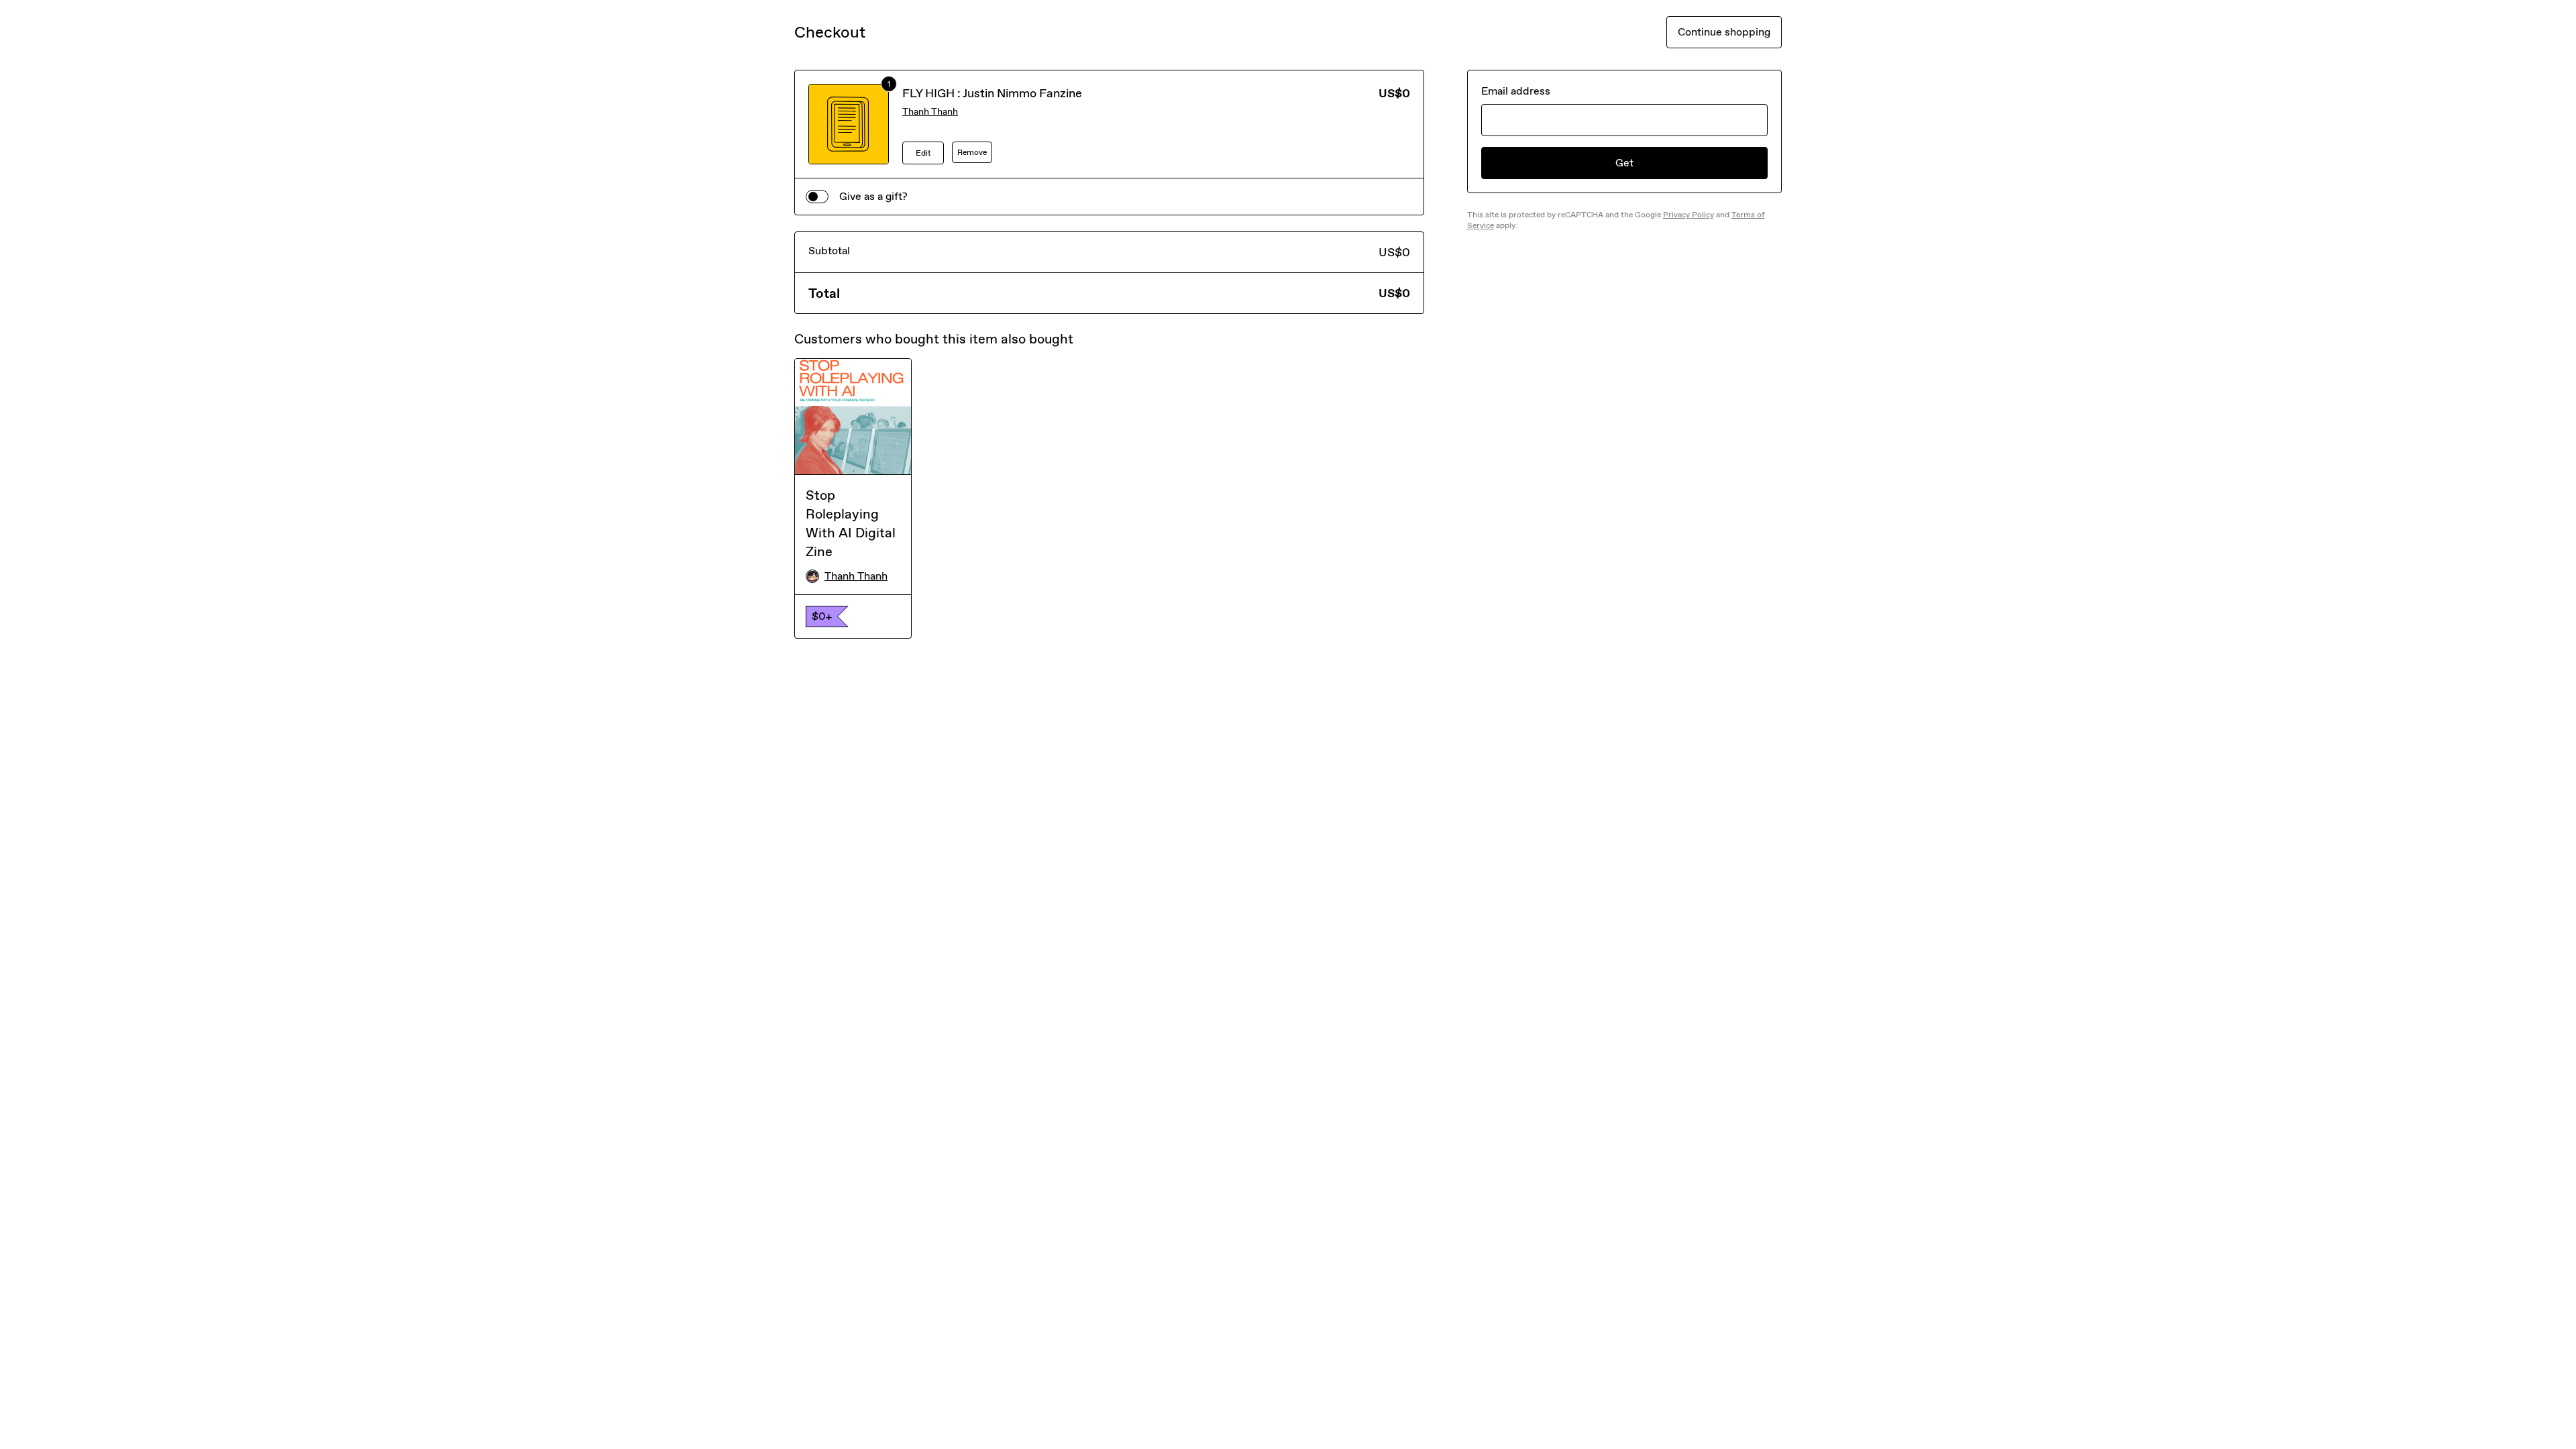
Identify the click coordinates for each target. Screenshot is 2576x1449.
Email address (1516, 91)
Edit (923, 153)
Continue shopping (1724, 32)
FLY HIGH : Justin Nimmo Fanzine (992, 93)
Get (1624, 163)
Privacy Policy (1688, 215)
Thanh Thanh (930, 112)
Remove (972, 152)
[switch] (817, 197)
